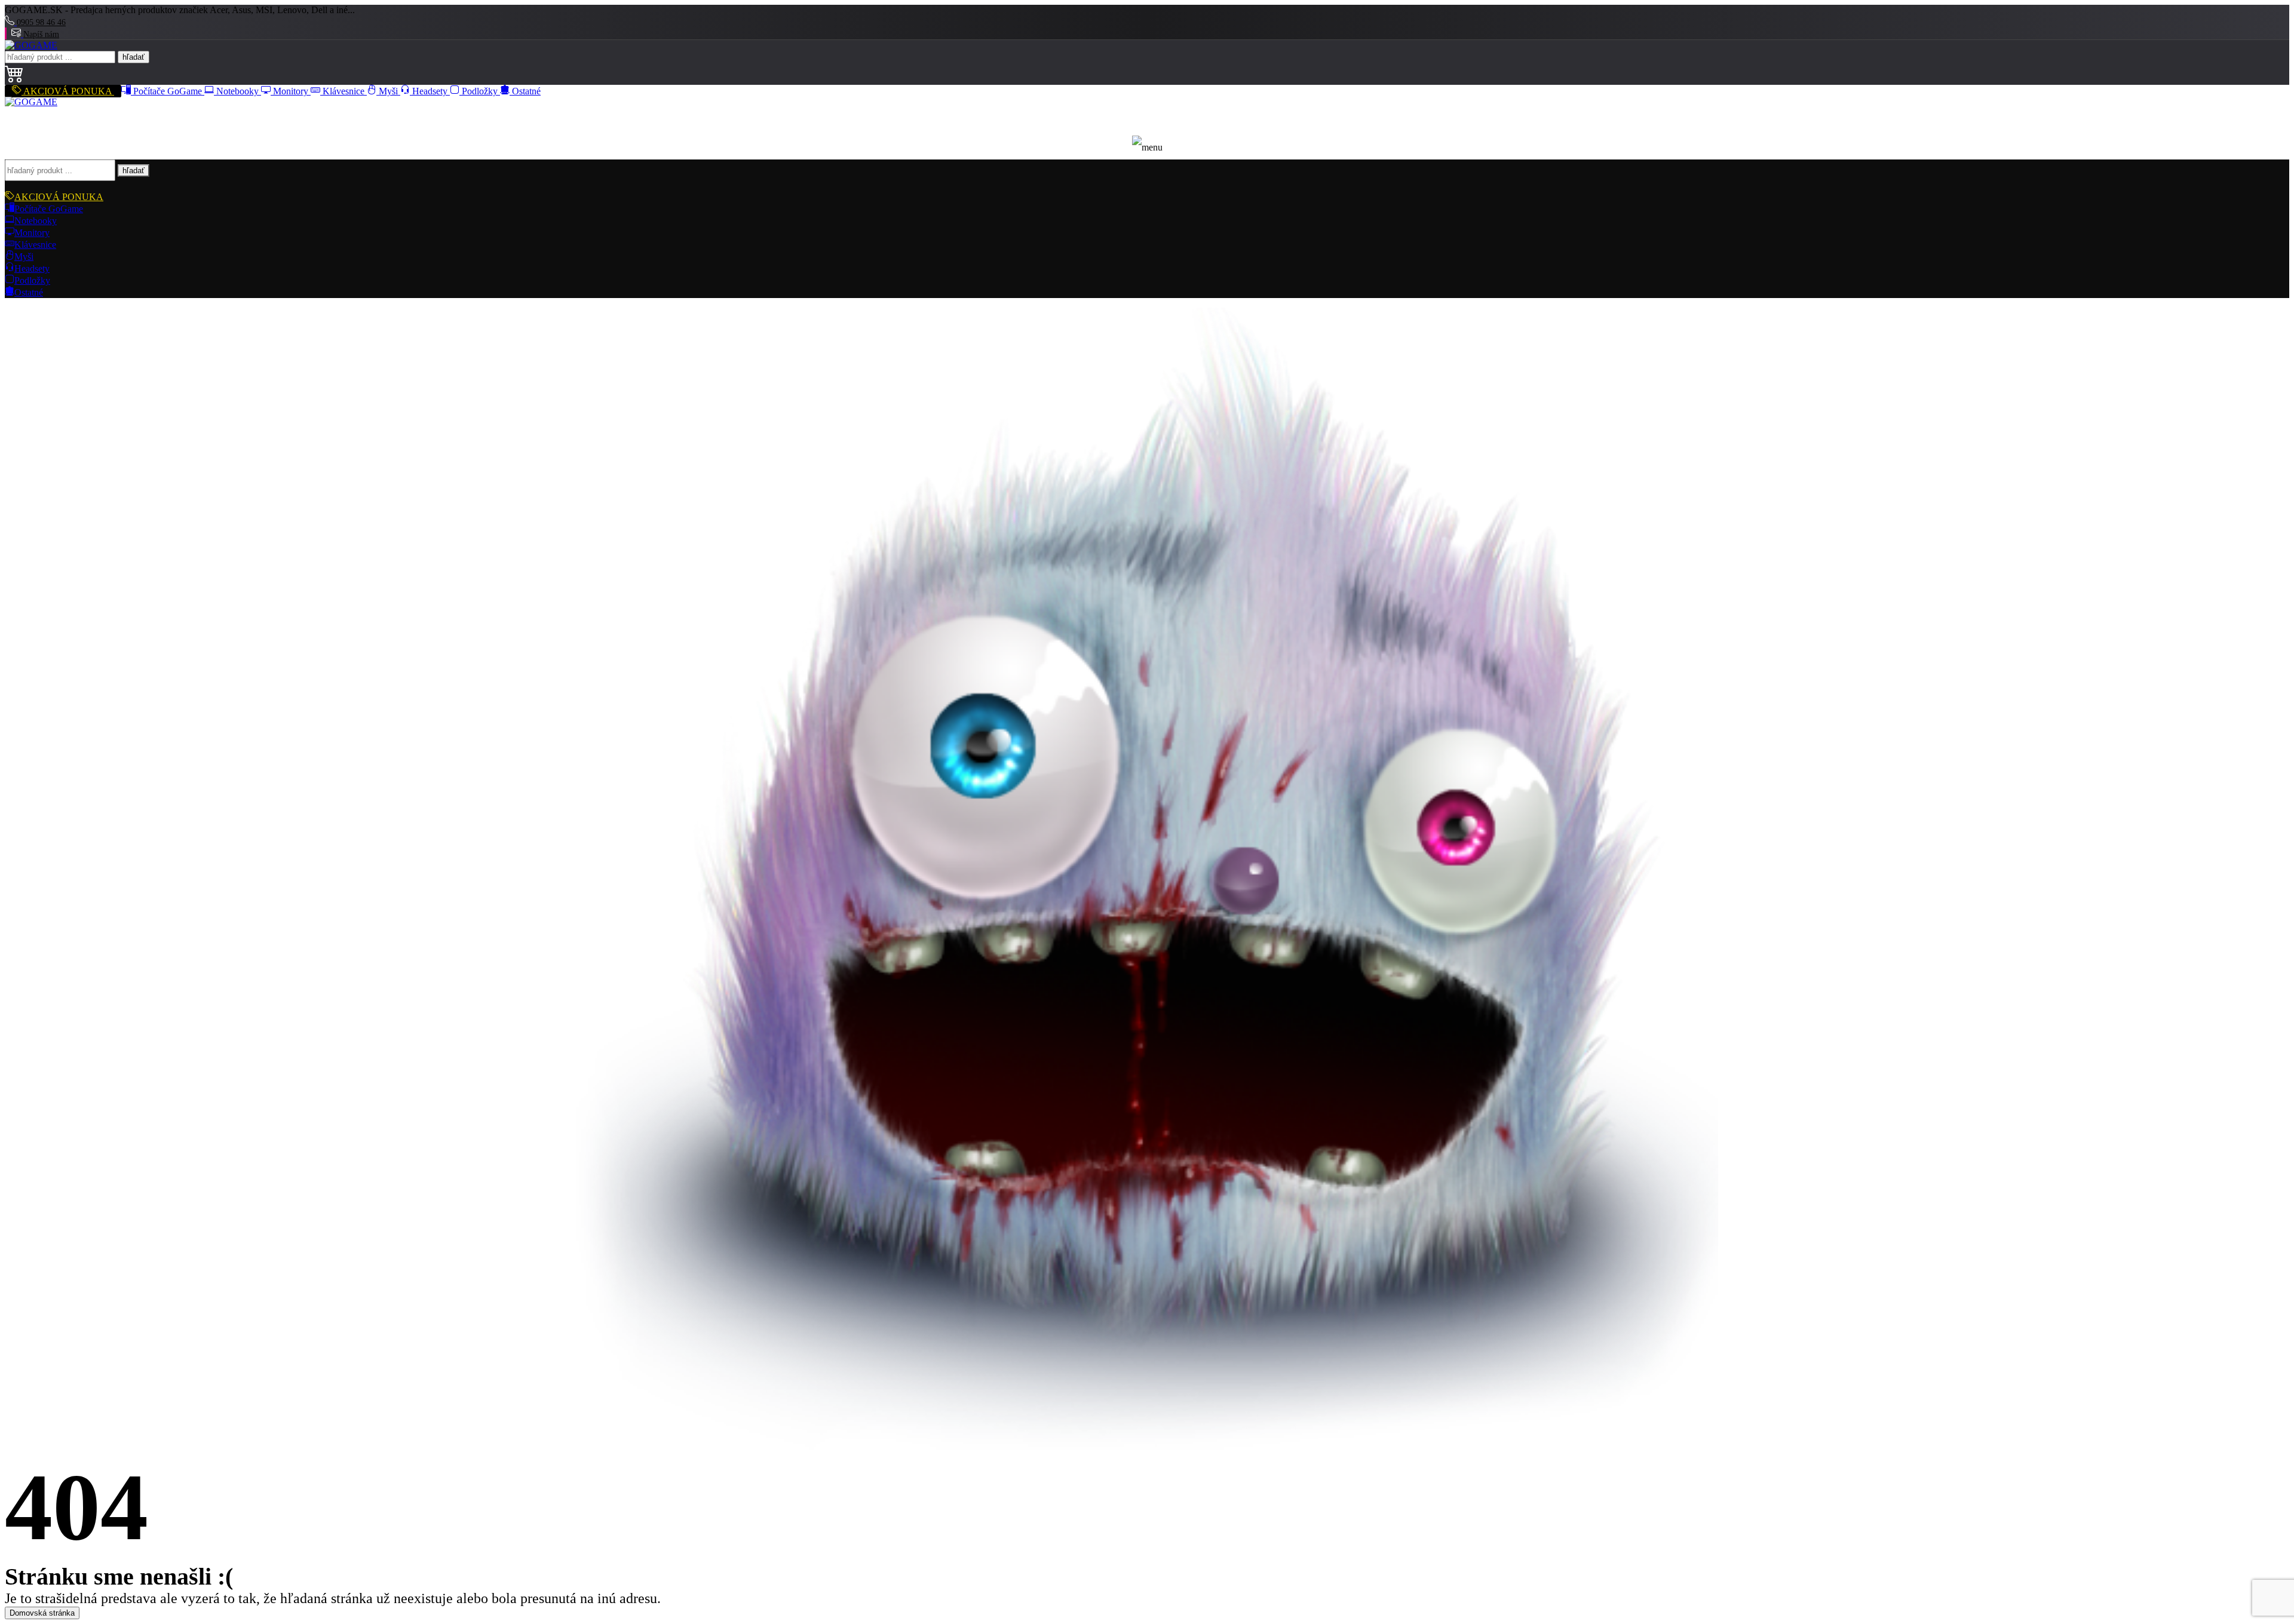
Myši (388, 91)
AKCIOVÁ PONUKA (68, 91)
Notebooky (237, 91)
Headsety (430, 91)
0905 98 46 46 (41, 22)
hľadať (134, 57)
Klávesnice (344, 91)
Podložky (480, 91)
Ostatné (525, 91)
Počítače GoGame (168, 91)
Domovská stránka (42, 1613)
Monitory (291, 91)
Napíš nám (41, 34)
